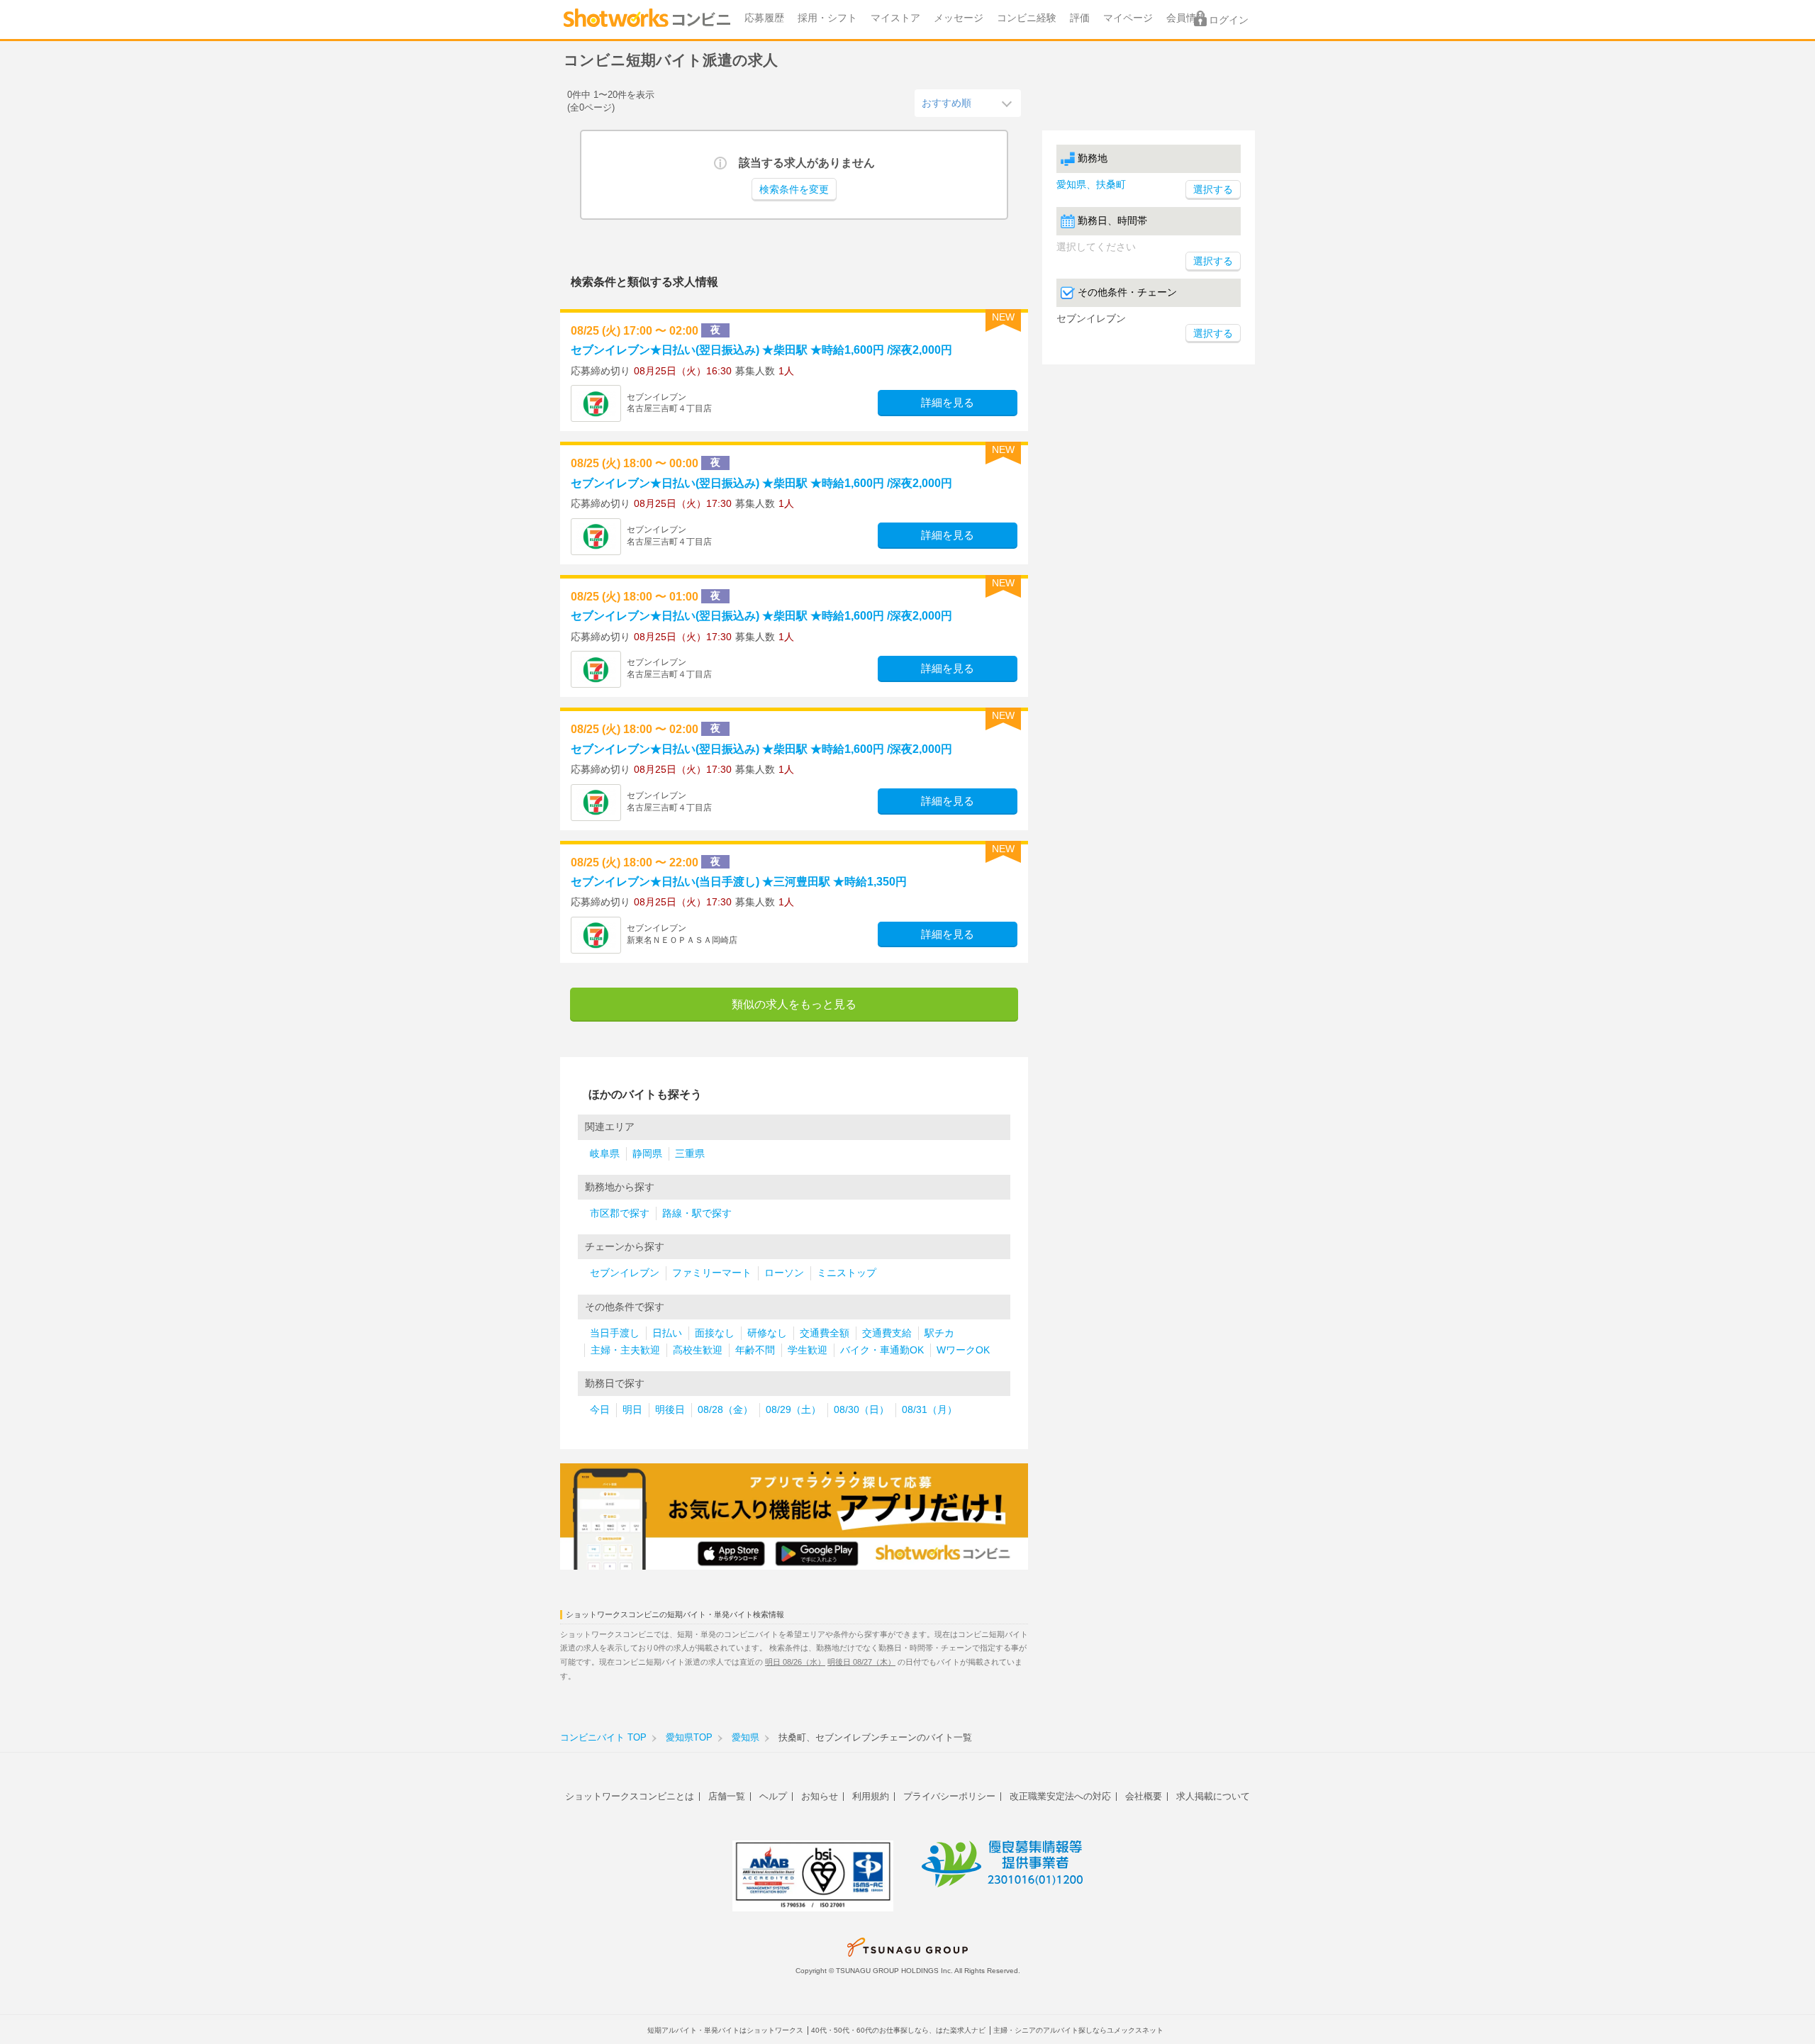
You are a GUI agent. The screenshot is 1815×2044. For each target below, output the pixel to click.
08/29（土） (793, 1410)
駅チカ (939, 1333)
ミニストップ (847, 1273)
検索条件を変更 (794, 190)
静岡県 (647, 1154)
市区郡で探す (620, 1213)
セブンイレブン (625, 1273)
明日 (632, 1410)
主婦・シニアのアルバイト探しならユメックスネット (1078, 2030)
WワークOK (963, 1350)
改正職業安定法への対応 (1060, 1796)
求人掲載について (1213, 1796)
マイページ (1128, 18)
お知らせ (820, 1796)
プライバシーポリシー (949, 1796)
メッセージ (959, 18)
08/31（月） (929, 1410)
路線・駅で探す (697, 1213)
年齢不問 (755, 1350)
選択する (1213, 261)
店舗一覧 (727, 1796)
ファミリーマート (712, 1273)
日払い (667, 1333)
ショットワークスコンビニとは (630, 1796)
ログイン (1229, 20)
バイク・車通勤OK (882, 1350)
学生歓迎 (808, 1350)
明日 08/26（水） (795, 1662)
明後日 (670, 1410)
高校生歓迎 (698, 1350)
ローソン (784, 1273)
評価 (1080, 18)
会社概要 (1144, 1796)
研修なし (767, 1333)
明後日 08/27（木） (861, 1662)
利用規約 (871, 1796)
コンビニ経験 (1027, 18)
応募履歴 (764, 18)
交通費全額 (825, 1333)
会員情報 (1186, 18)
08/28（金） (725, 1410)
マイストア (895, 18)
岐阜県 (605, 1154)
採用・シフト (827, 18)
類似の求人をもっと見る (794, 1004)
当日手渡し (615, 1333)
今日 (600, 1410)
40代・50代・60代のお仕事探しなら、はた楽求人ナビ (898, 2030)
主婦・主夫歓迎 (625, 1350)
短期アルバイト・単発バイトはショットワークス (725, 2030)
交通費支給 (887, 1333)
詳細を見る (948, 403)
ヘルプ (773, 1796)
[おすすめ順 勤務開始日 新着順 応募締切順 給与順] (968, 103)
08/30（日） (861, 1410)
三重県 (690, 1154)
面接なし (715, 1333)
